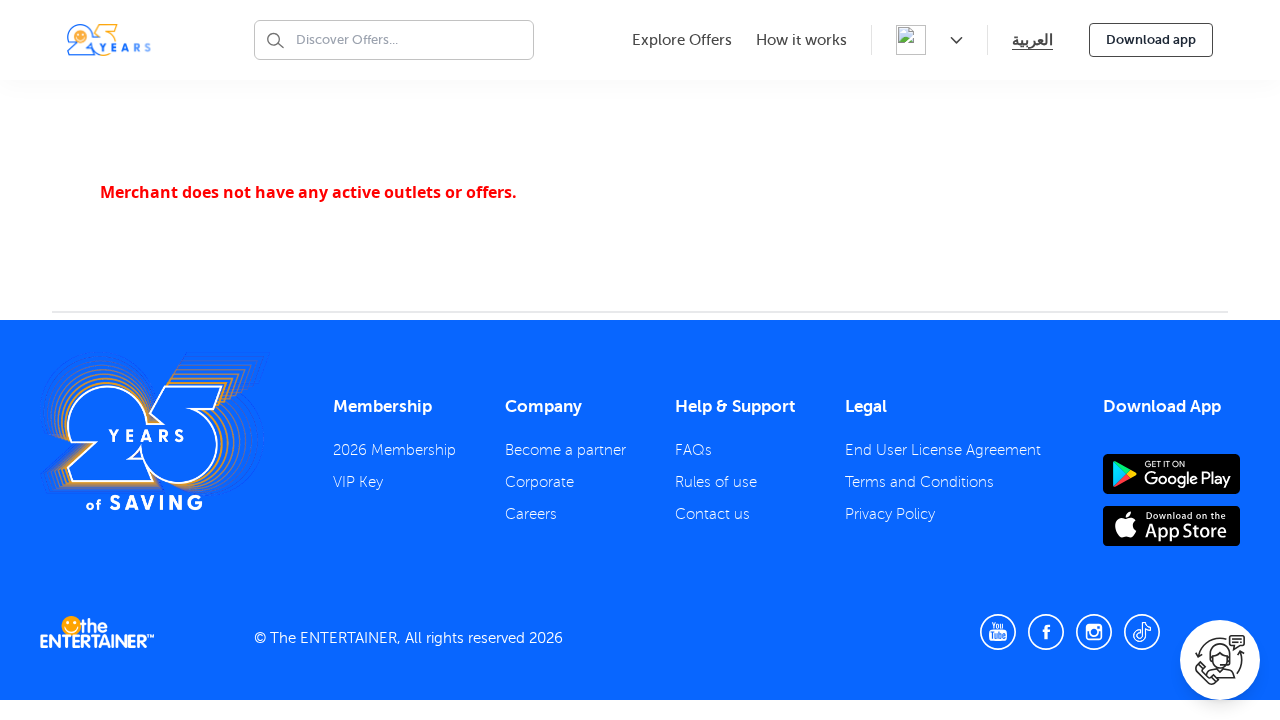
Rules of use (716, 482)
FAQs (693, 450)
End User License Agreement (943, 450)
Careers (531, 514)
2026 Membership (394, 450)
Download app (1151, 39)
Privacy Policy (890, 514)
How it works (801, 40)
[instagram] (1094, 632)
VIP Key (358, 482)
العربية (1032, 39)
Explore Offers (682, 40)
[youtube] (998, 632)
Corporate (539, 482)
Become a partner (565, 450)
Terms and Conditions (919, 482)
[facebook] (1046, 632)
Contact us (712, 514)
